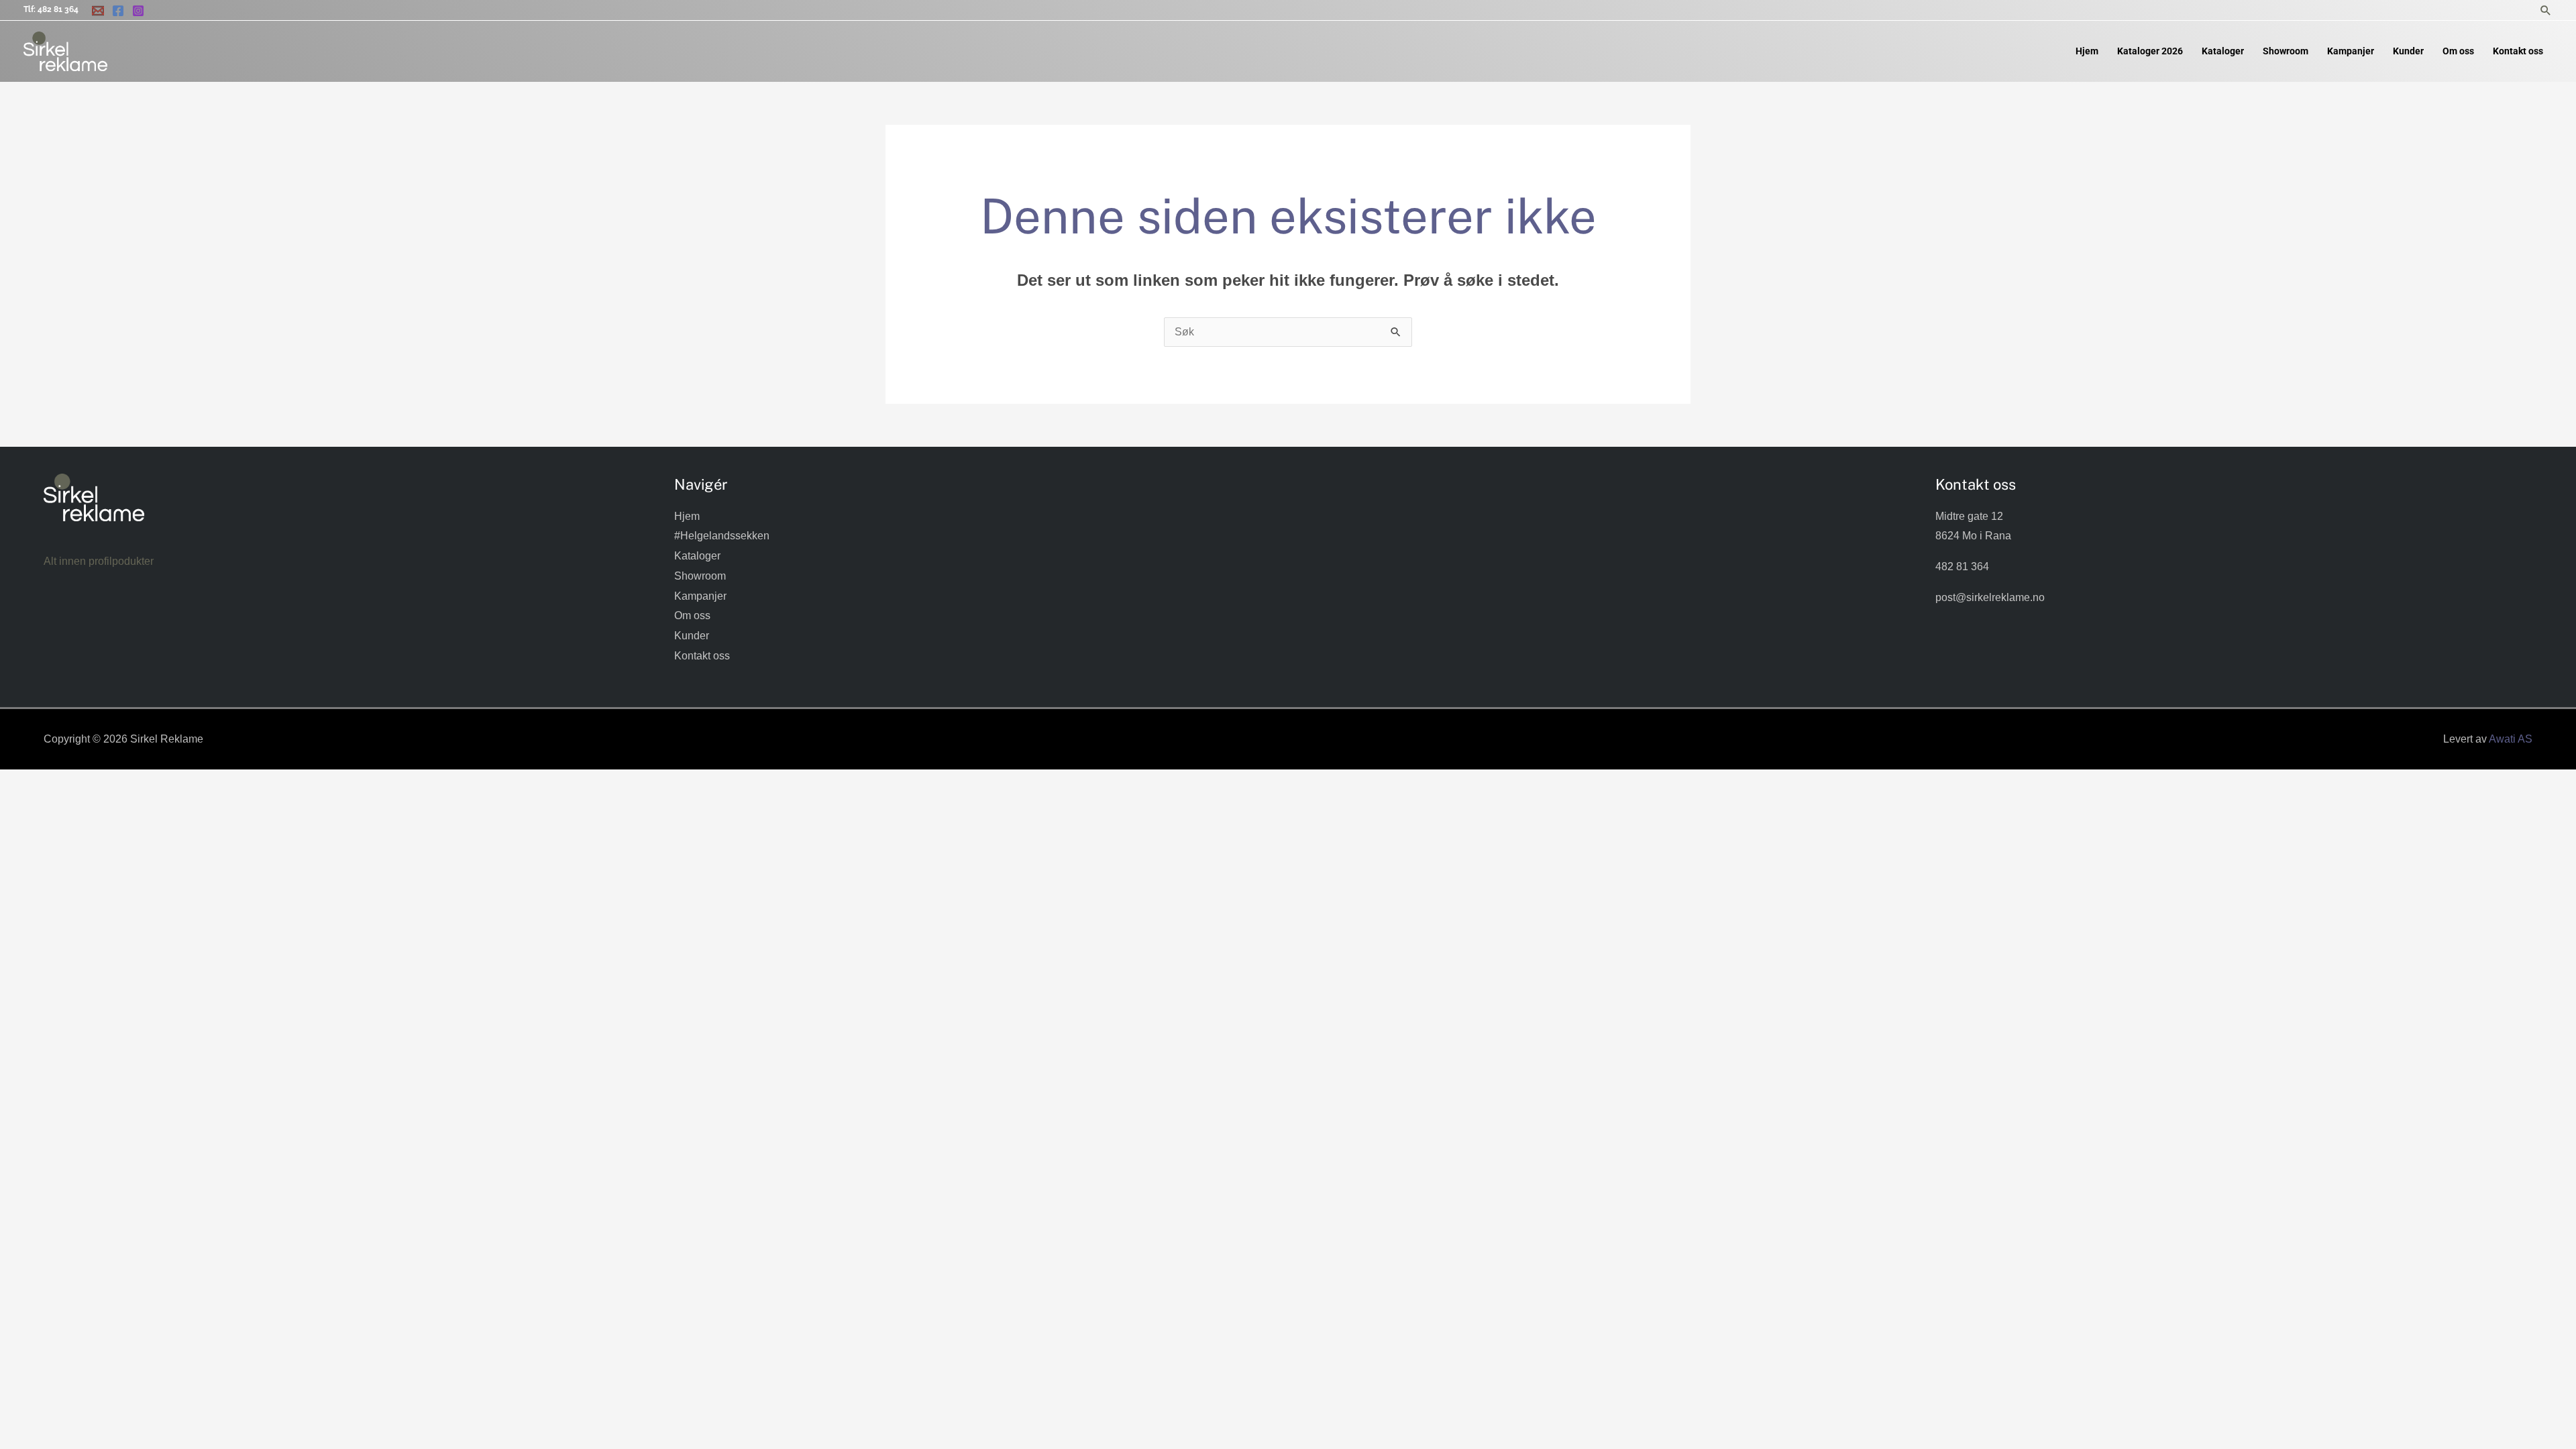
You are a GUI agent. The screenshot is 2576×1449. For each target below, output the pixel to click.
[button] (2546, 10)
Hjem (687, 516)
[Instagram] (138, 11)
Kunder (692, 636)
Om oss (692, 615)
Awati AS (2511, 739)
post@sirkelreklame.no (1990, 597)
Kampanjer (700, 596)
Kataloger (697, 556)
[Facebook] (118, 11)
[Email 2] (98, 11)
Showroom (700, 576)
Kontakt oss (702, 656)
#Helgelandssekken (722, 536)
